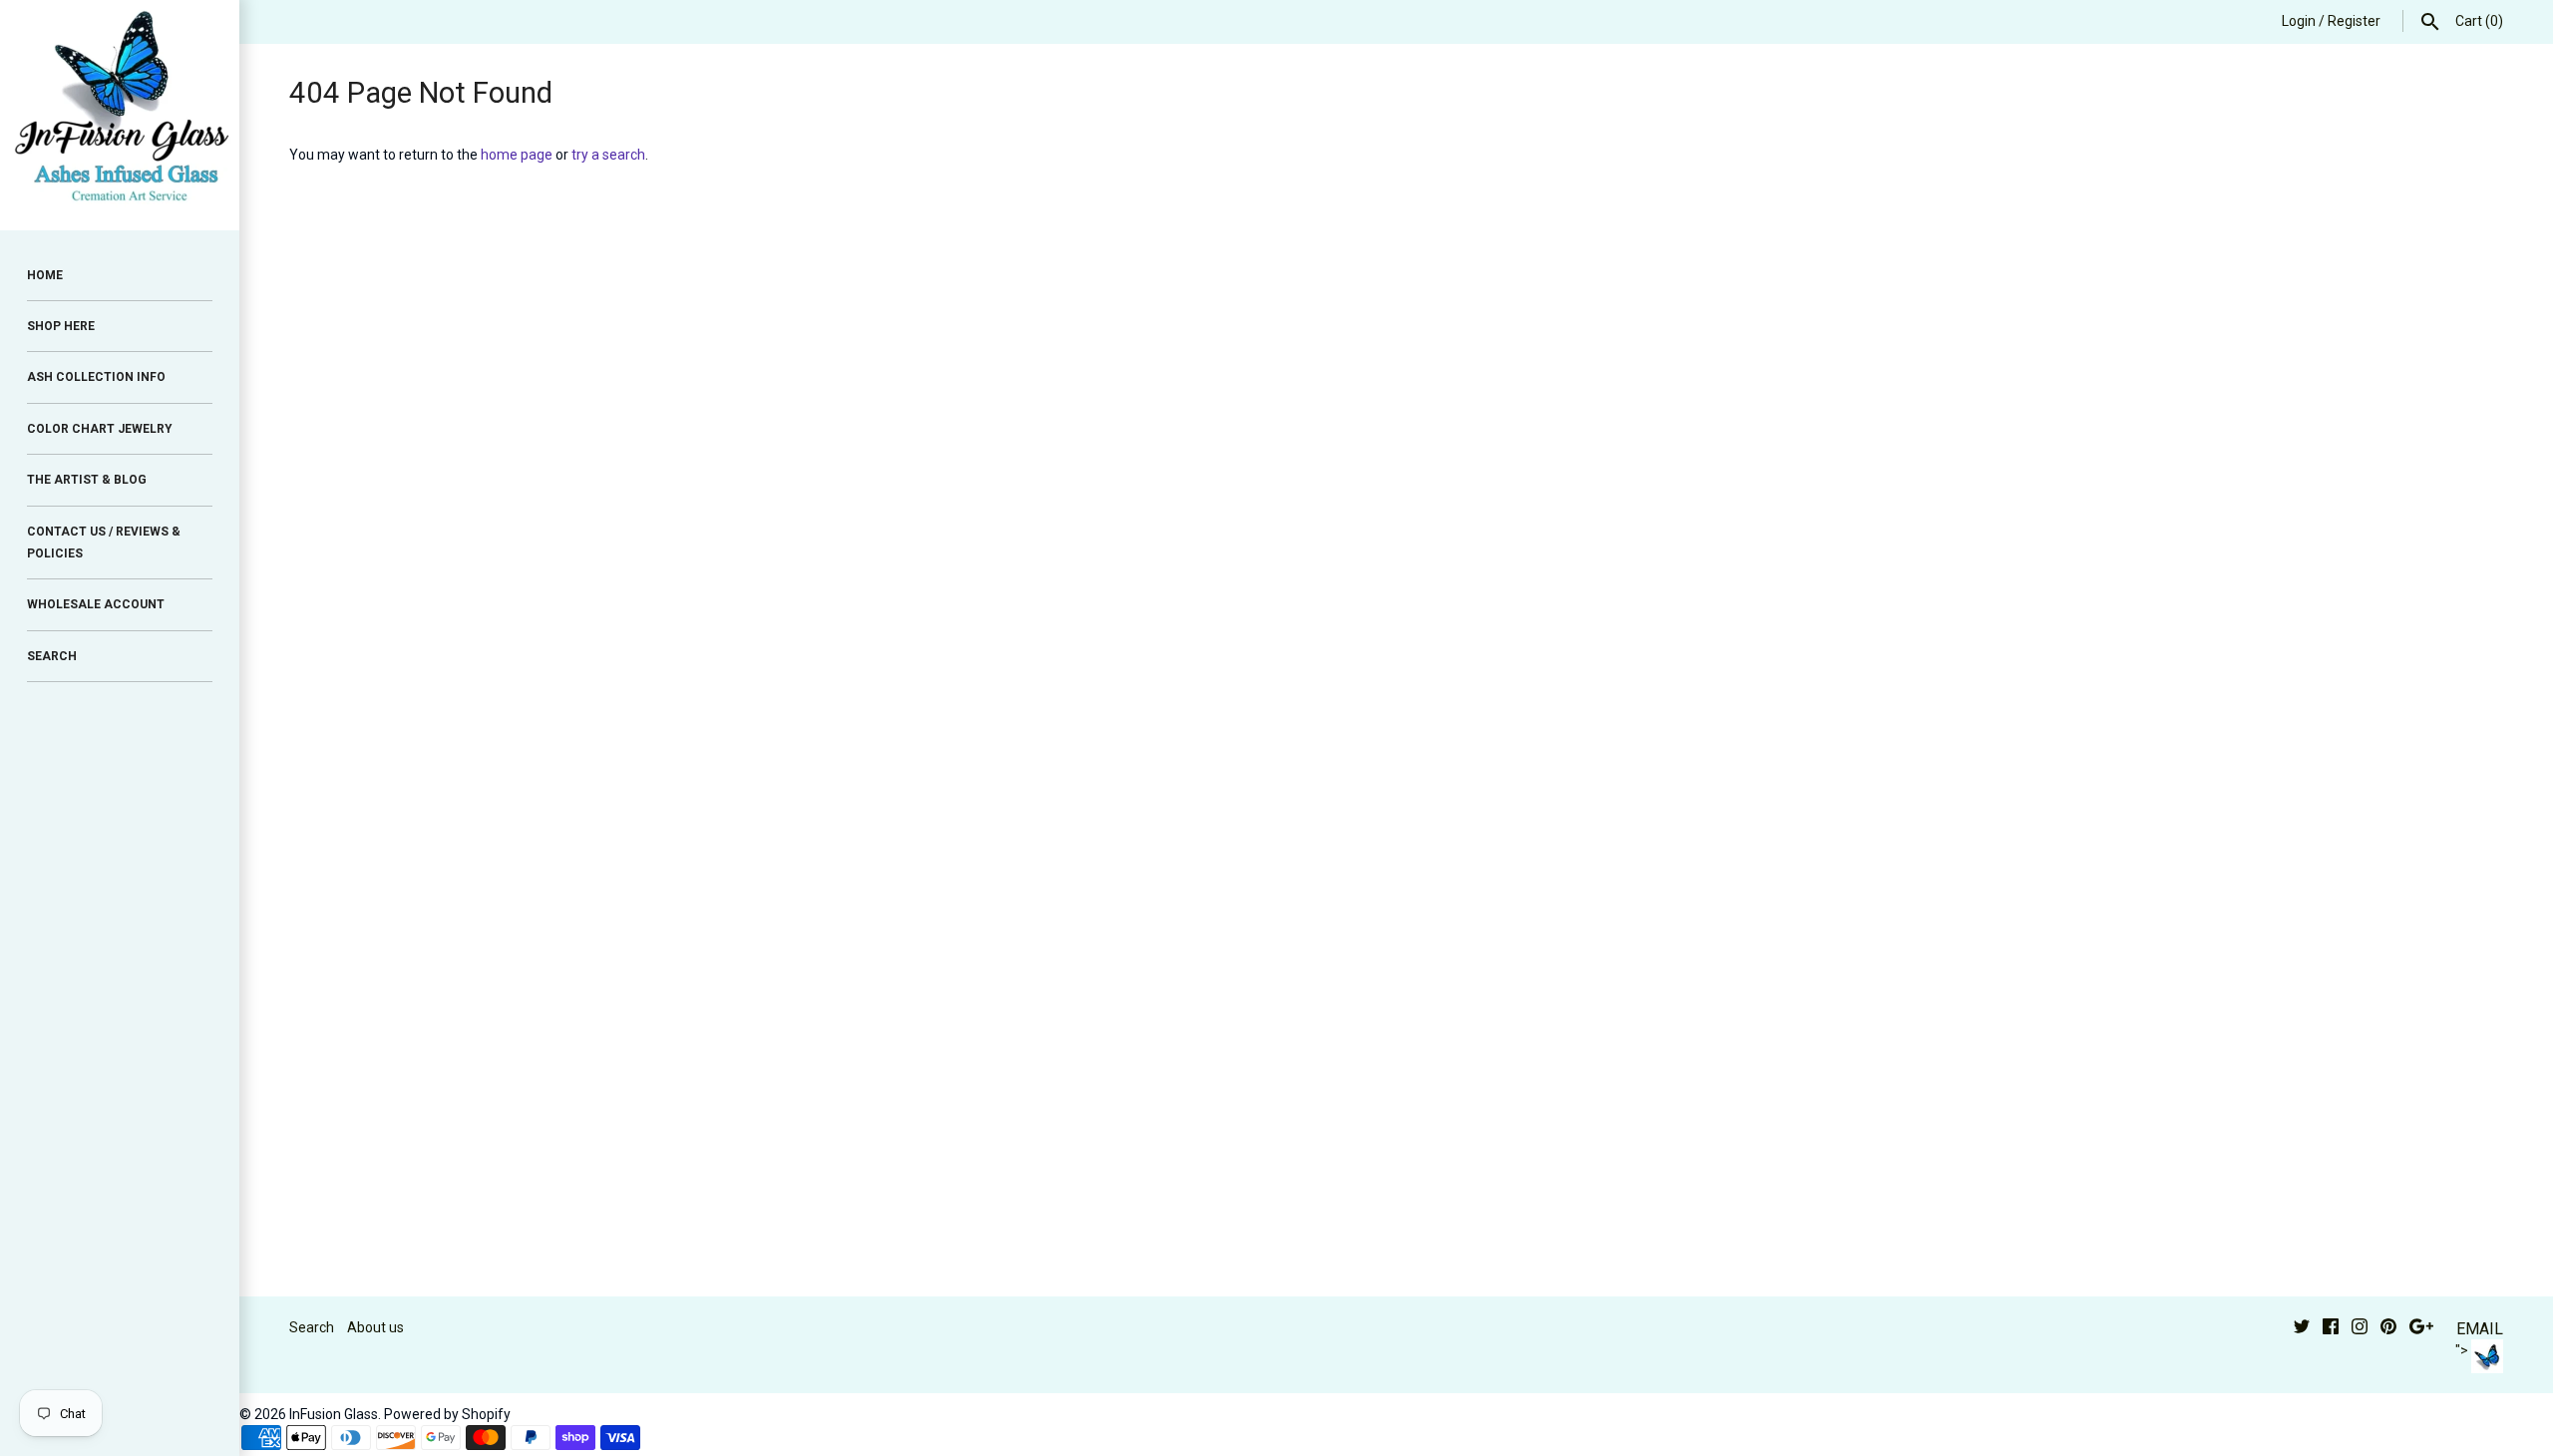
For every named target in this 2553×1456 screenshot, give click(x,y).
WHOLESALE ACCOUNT (96, 604)
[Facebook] (2331, 1329)
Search (312, 1327)
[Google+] (2421, 1329)
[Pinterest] (2388, 1329)
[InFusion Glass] (120, 115)
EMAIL (2480, 1329)
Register (2354, 21)
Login (2299, 21)
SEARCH (52, 656)
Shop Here (61, 326)
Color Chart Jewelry (100, 429)
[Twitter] (2302, 1329)
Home (45, 275)
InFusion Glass (334, 1414)
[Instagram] (2360, 1329)
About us (375, 1327)
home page (517, 155)
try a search (608, 155)
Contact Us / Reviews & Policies (104, 543)
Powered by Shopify (447, 1414)
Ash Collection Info (96, 377)
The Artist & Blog (87, 480)
